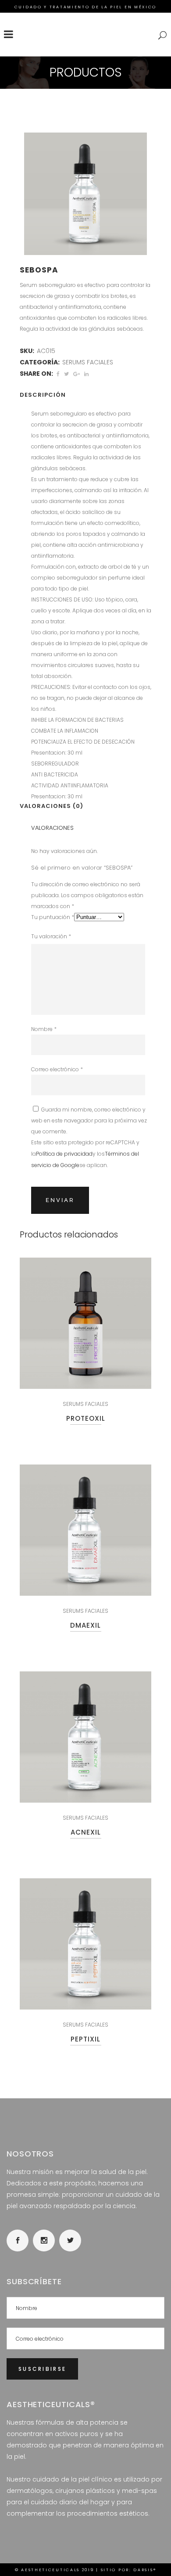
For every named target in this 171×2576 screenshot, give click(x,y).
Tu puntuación (53, 917)
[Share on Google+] (77, 374)
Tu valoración (51, 936)
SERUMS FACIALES (88, 362)
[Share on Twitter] (66, 374)
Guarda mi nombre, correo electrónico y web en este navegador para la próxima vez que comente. (89, 1120)
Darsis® (145, 2570)
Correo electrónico (57, 1069)
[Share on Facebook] (58, 374)
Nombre (44, 1029)
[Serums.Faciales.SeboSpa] (85, 194)
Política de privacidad (64, 1154)
